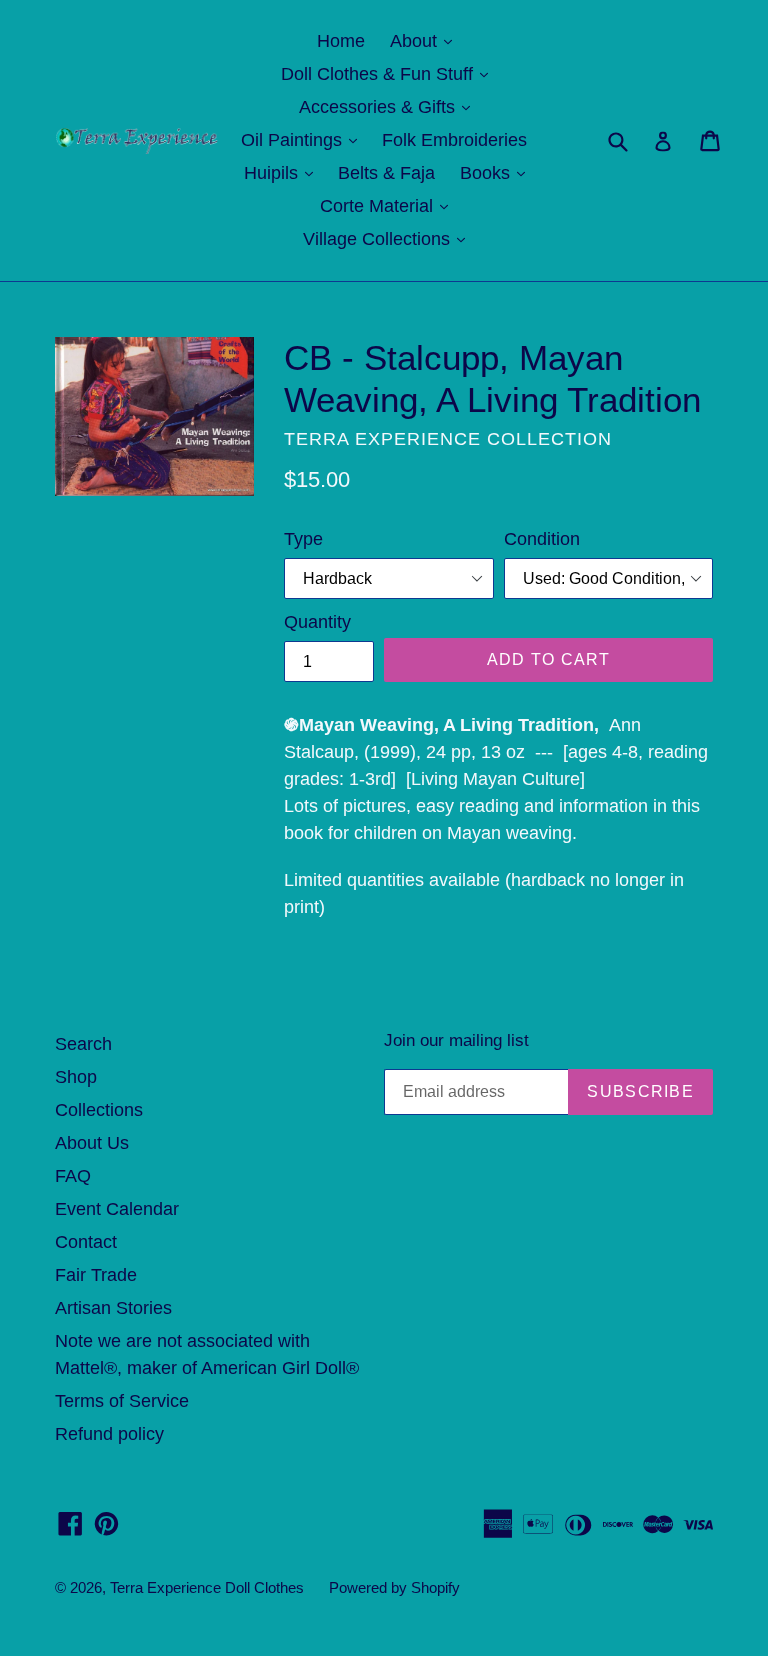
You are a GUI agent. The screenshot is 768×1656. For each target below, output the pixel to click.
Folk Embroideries (454, 140)
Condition (542, 539)
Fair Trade (96, 1275)
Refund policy (109, 1434)
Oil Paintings (304, 139)
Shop (76, 1077)
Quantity (317, 622)
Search (83, 1044)
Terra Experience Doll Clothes (207, 1587)
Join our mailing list (456, 1040)
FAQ (73, 1176)
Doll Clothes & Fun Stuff (389, 73)
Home (341, 41)
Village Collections (389, 238)
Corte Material (389, 205)
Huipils (283, 172)
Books (497, 172)
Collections (99, 1110)
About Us (92, 1143)
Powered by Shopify (394, 1587)
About (426, 40)
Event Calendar (117, 1209)
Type (303, 539)
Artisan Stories (113, 1308)
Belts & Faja (386, 173)
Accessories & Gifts (389, 106)
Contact (86, 1242)
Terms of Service (122, 1401)
